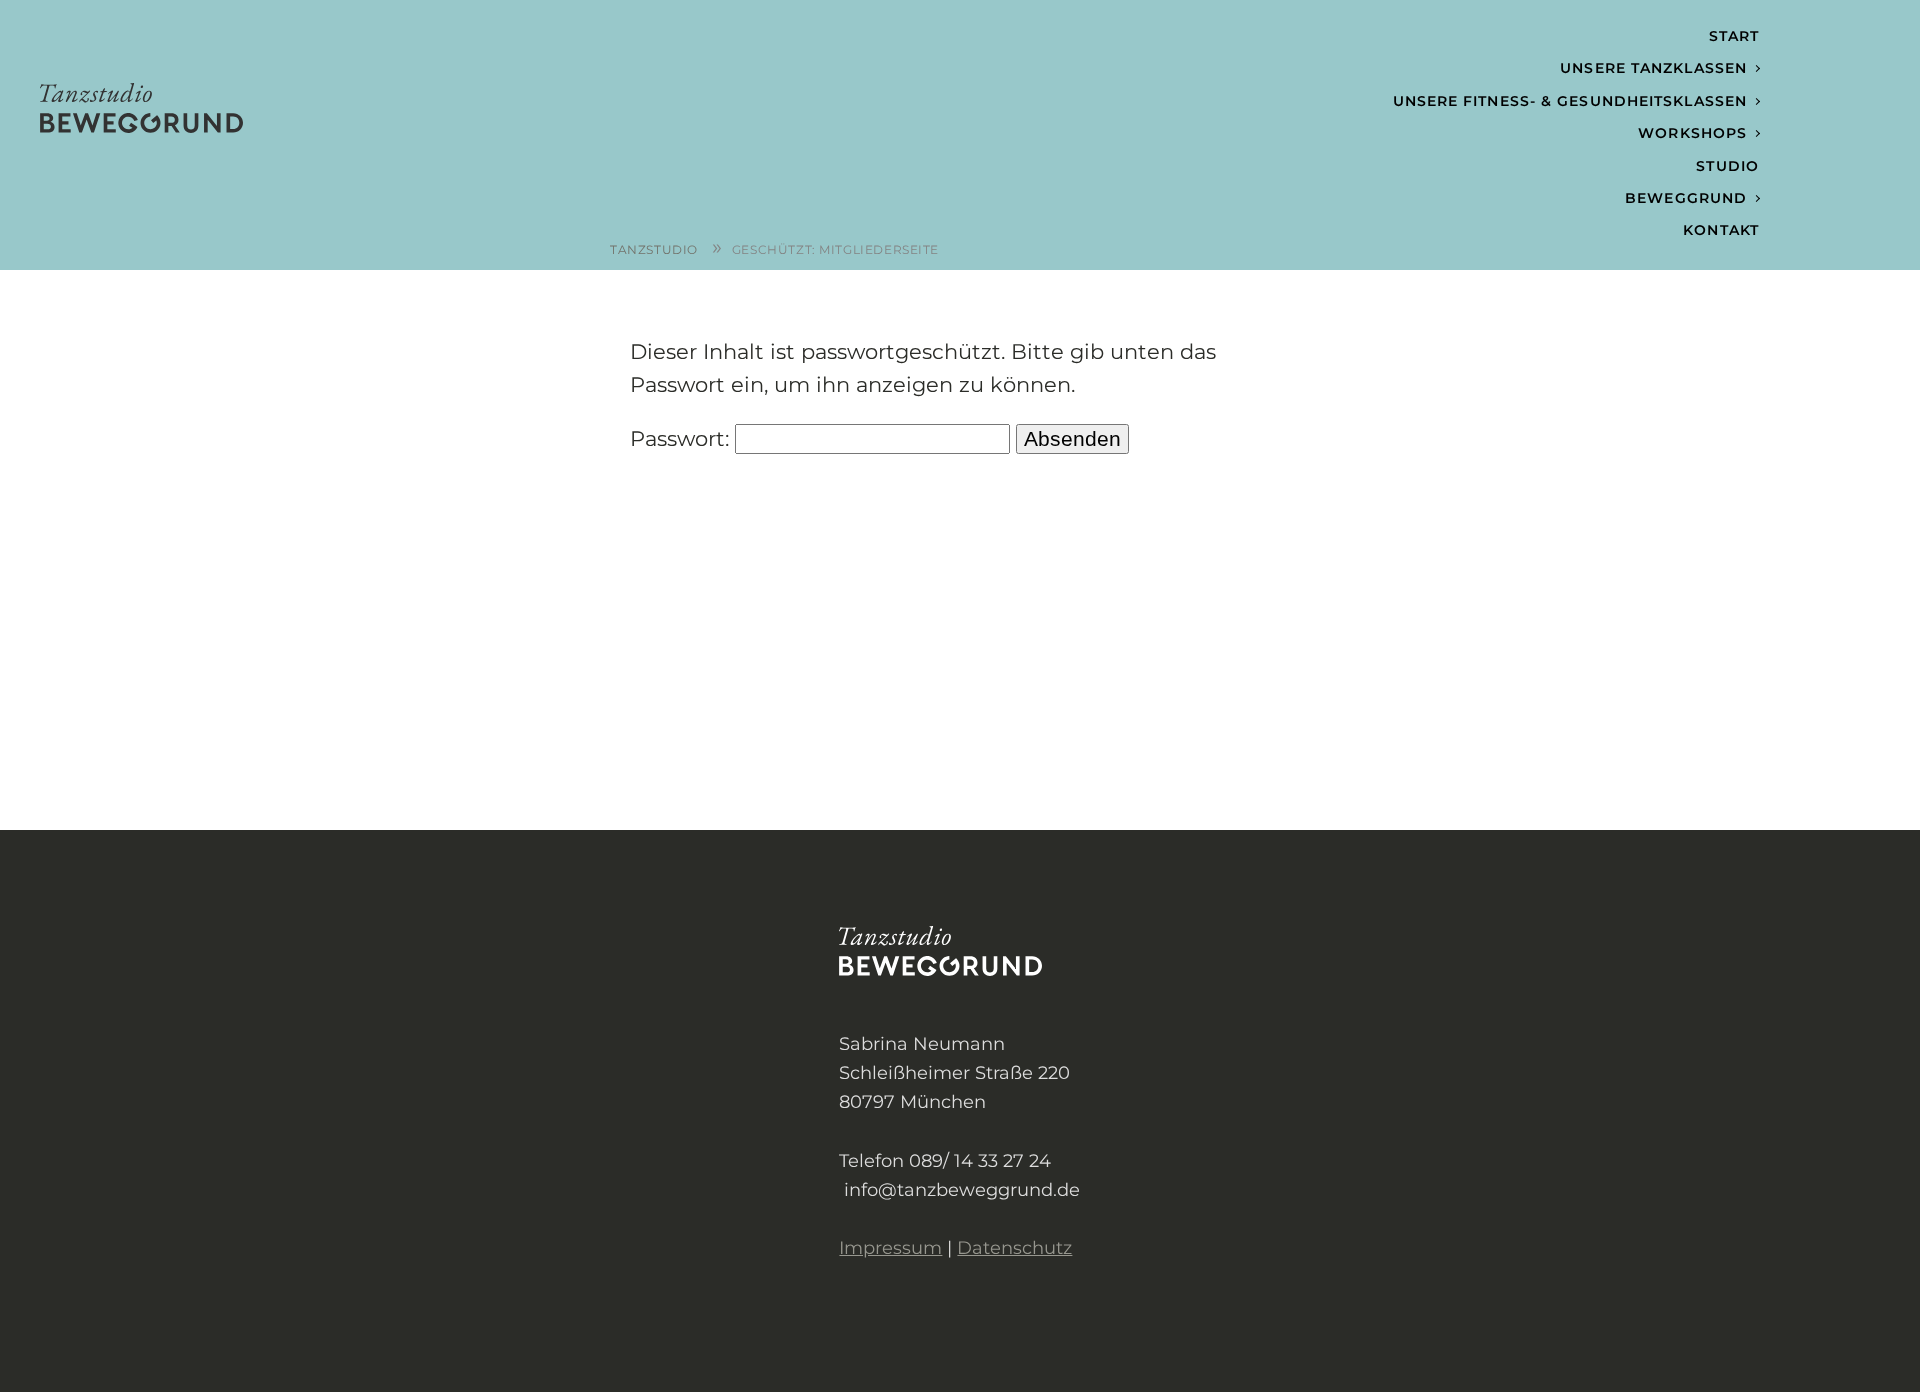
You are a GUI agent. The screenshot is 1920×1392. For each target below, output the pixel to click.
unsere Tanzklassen (1653, 68)
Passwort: (682, 438)
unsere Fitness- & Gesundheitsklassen (1570, 101)
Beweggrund (1686, 198)
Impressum (890, 1247)
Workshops (1692, 133)
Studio (1727, 166)
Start (1734, 36)
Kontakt (1721, 230)
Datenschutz (1014, 1247)
